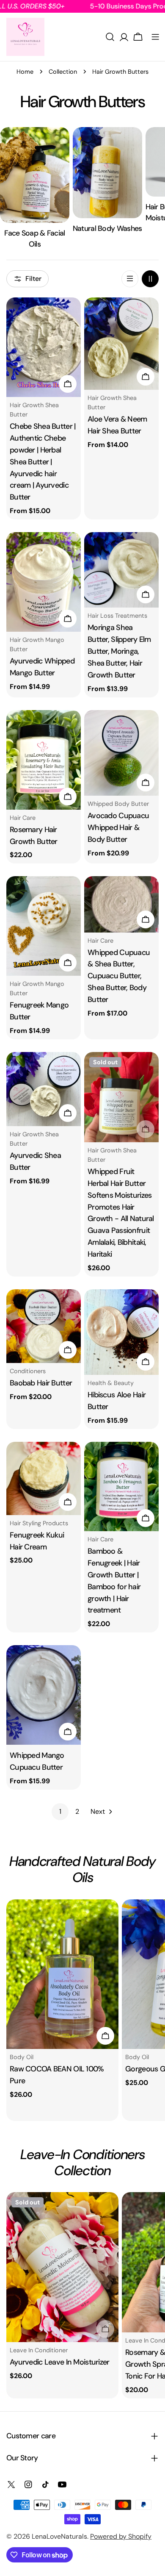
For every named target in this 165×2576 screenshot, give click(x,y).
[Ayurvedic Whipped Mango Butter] (44, 582)
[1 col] (130, 279)
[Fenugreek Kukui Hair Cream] (44, 1478)
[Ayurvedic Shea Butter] (44, 1089)
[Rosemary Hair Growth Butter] (44, 760)
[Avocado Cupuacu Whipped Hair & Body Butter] (121, 753)
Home (25, 72)
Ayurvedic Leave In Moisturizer (60, 2362)
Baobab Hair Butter (41, 1383)
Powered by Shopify (121, 2536)
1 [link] (60, 1811)
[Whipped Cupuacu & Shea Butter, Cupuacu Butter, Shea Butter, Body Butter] (121, 904)
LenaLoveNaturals (59, 2536)
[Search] (110, 37)
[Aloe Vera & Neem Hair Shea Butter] (121, 344)
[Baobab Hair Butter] (44, 1326)
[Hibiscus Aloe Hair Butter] (121, 1332)
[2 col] (150, 279)
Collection (63, 72)
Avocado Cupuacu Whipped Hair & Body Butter (118, 827)
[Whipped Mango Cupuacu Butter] (44, 1695)
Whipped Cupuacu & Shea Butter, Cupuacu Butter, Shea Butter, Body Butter (119, 976)
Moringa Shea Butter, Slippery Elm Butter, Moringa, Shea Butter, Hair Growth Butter (119, 651)
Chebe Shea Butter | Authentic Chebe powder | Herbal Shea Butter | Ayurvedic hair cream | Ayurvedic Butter (43, 462)
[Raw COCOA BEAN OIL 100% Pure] (62, 1974)
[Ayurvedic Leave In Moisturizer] (62, 2267)
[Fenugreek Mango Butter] (44, 926)
